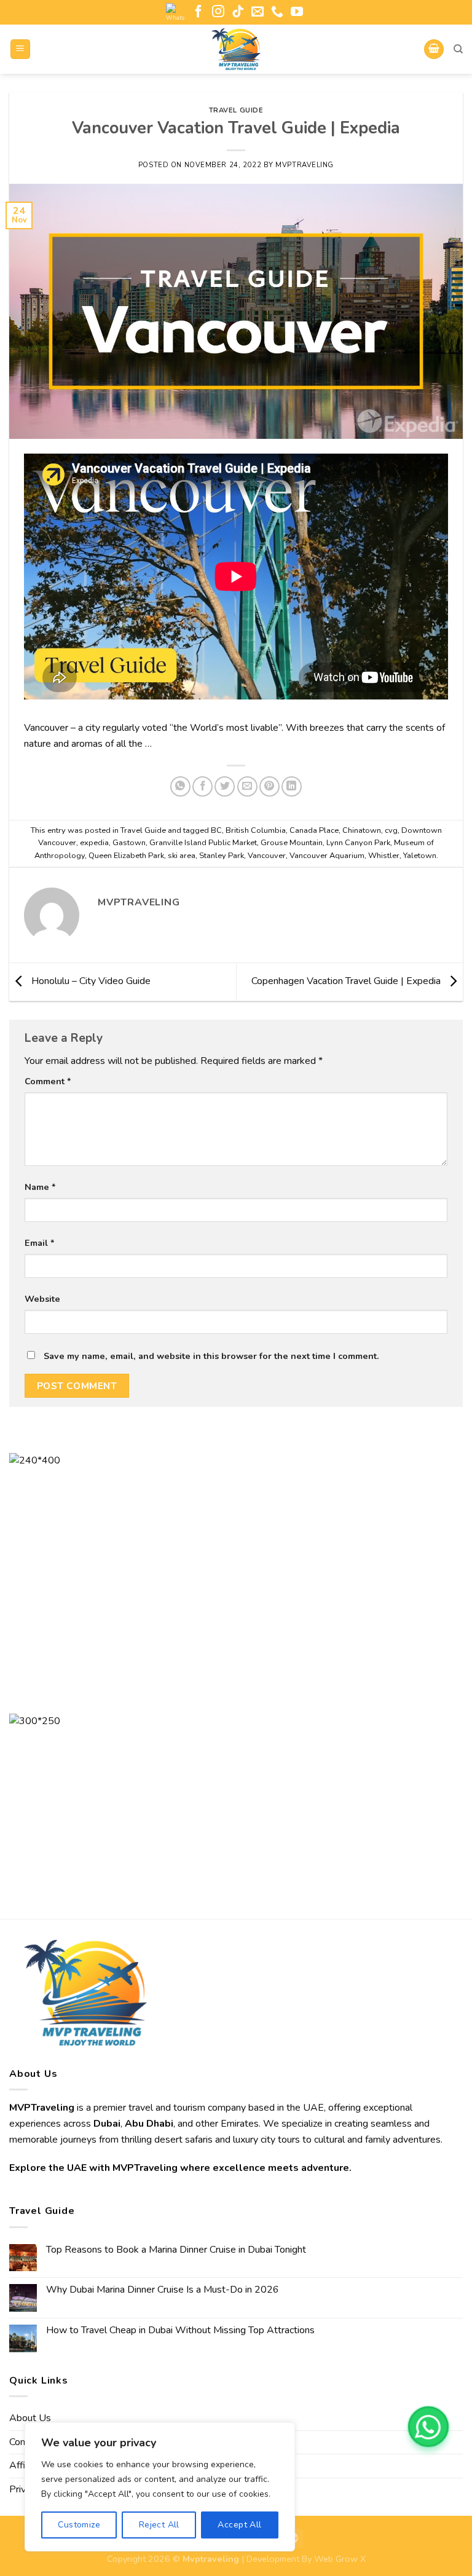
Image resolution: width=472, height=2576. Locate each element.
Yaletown (420, 856)
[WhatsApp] (428, 2427)
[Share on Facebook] (203, 786)
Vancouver (267, 856)
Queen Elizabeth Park (126, 856)
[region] (160, 2487)
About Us (30, 2418)
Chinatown (362, 830)
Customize (79, 2525)
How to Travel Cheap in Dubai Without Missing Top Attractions (180, 2330)
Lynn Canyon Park (358, 843)
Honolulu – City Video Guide (90, 981)
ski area (182, 856)
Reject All (159, 2525)
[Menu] (21, 49)
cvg (391, 830)
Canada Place (314, 830)
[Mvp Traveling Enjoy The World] (236, 49)
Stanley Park (222, 856)
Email (40, 1243)
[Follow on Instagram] (218, 12)
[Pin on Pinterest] (269, 786)
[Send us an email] (258, 12)
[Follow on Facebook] (199, 12)
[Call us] (277, 12)
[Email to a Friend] (247, 786)
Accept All (239, 2525)
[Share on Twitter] (225, 786)
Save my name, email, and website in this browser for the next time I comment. (211, 1356)
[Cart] (434, 49)
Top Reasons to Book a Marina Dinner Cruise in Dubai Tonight (176, 2250)
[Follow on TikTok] (238, 12)
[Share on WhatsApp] (180, 786)
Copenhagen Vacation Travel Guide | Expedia (347, 981)
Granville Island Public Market (203, 843)
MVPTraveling (305, 165)
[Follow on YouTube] (297, 12)
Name (40, 1187)
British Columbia (256, 830)
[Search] (458, 49)
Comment (48, 1081)
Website (42, 1299)
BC (216, 830)
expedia (94, 843)
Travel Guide (236, 110)
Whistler (384, 856)
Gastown (129, 843)
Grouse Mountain (292, 843)
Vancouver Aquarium (327, 856)
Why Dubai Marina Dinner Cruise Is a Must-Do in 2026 (163, 2290)
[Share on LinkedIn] (292, 786)
